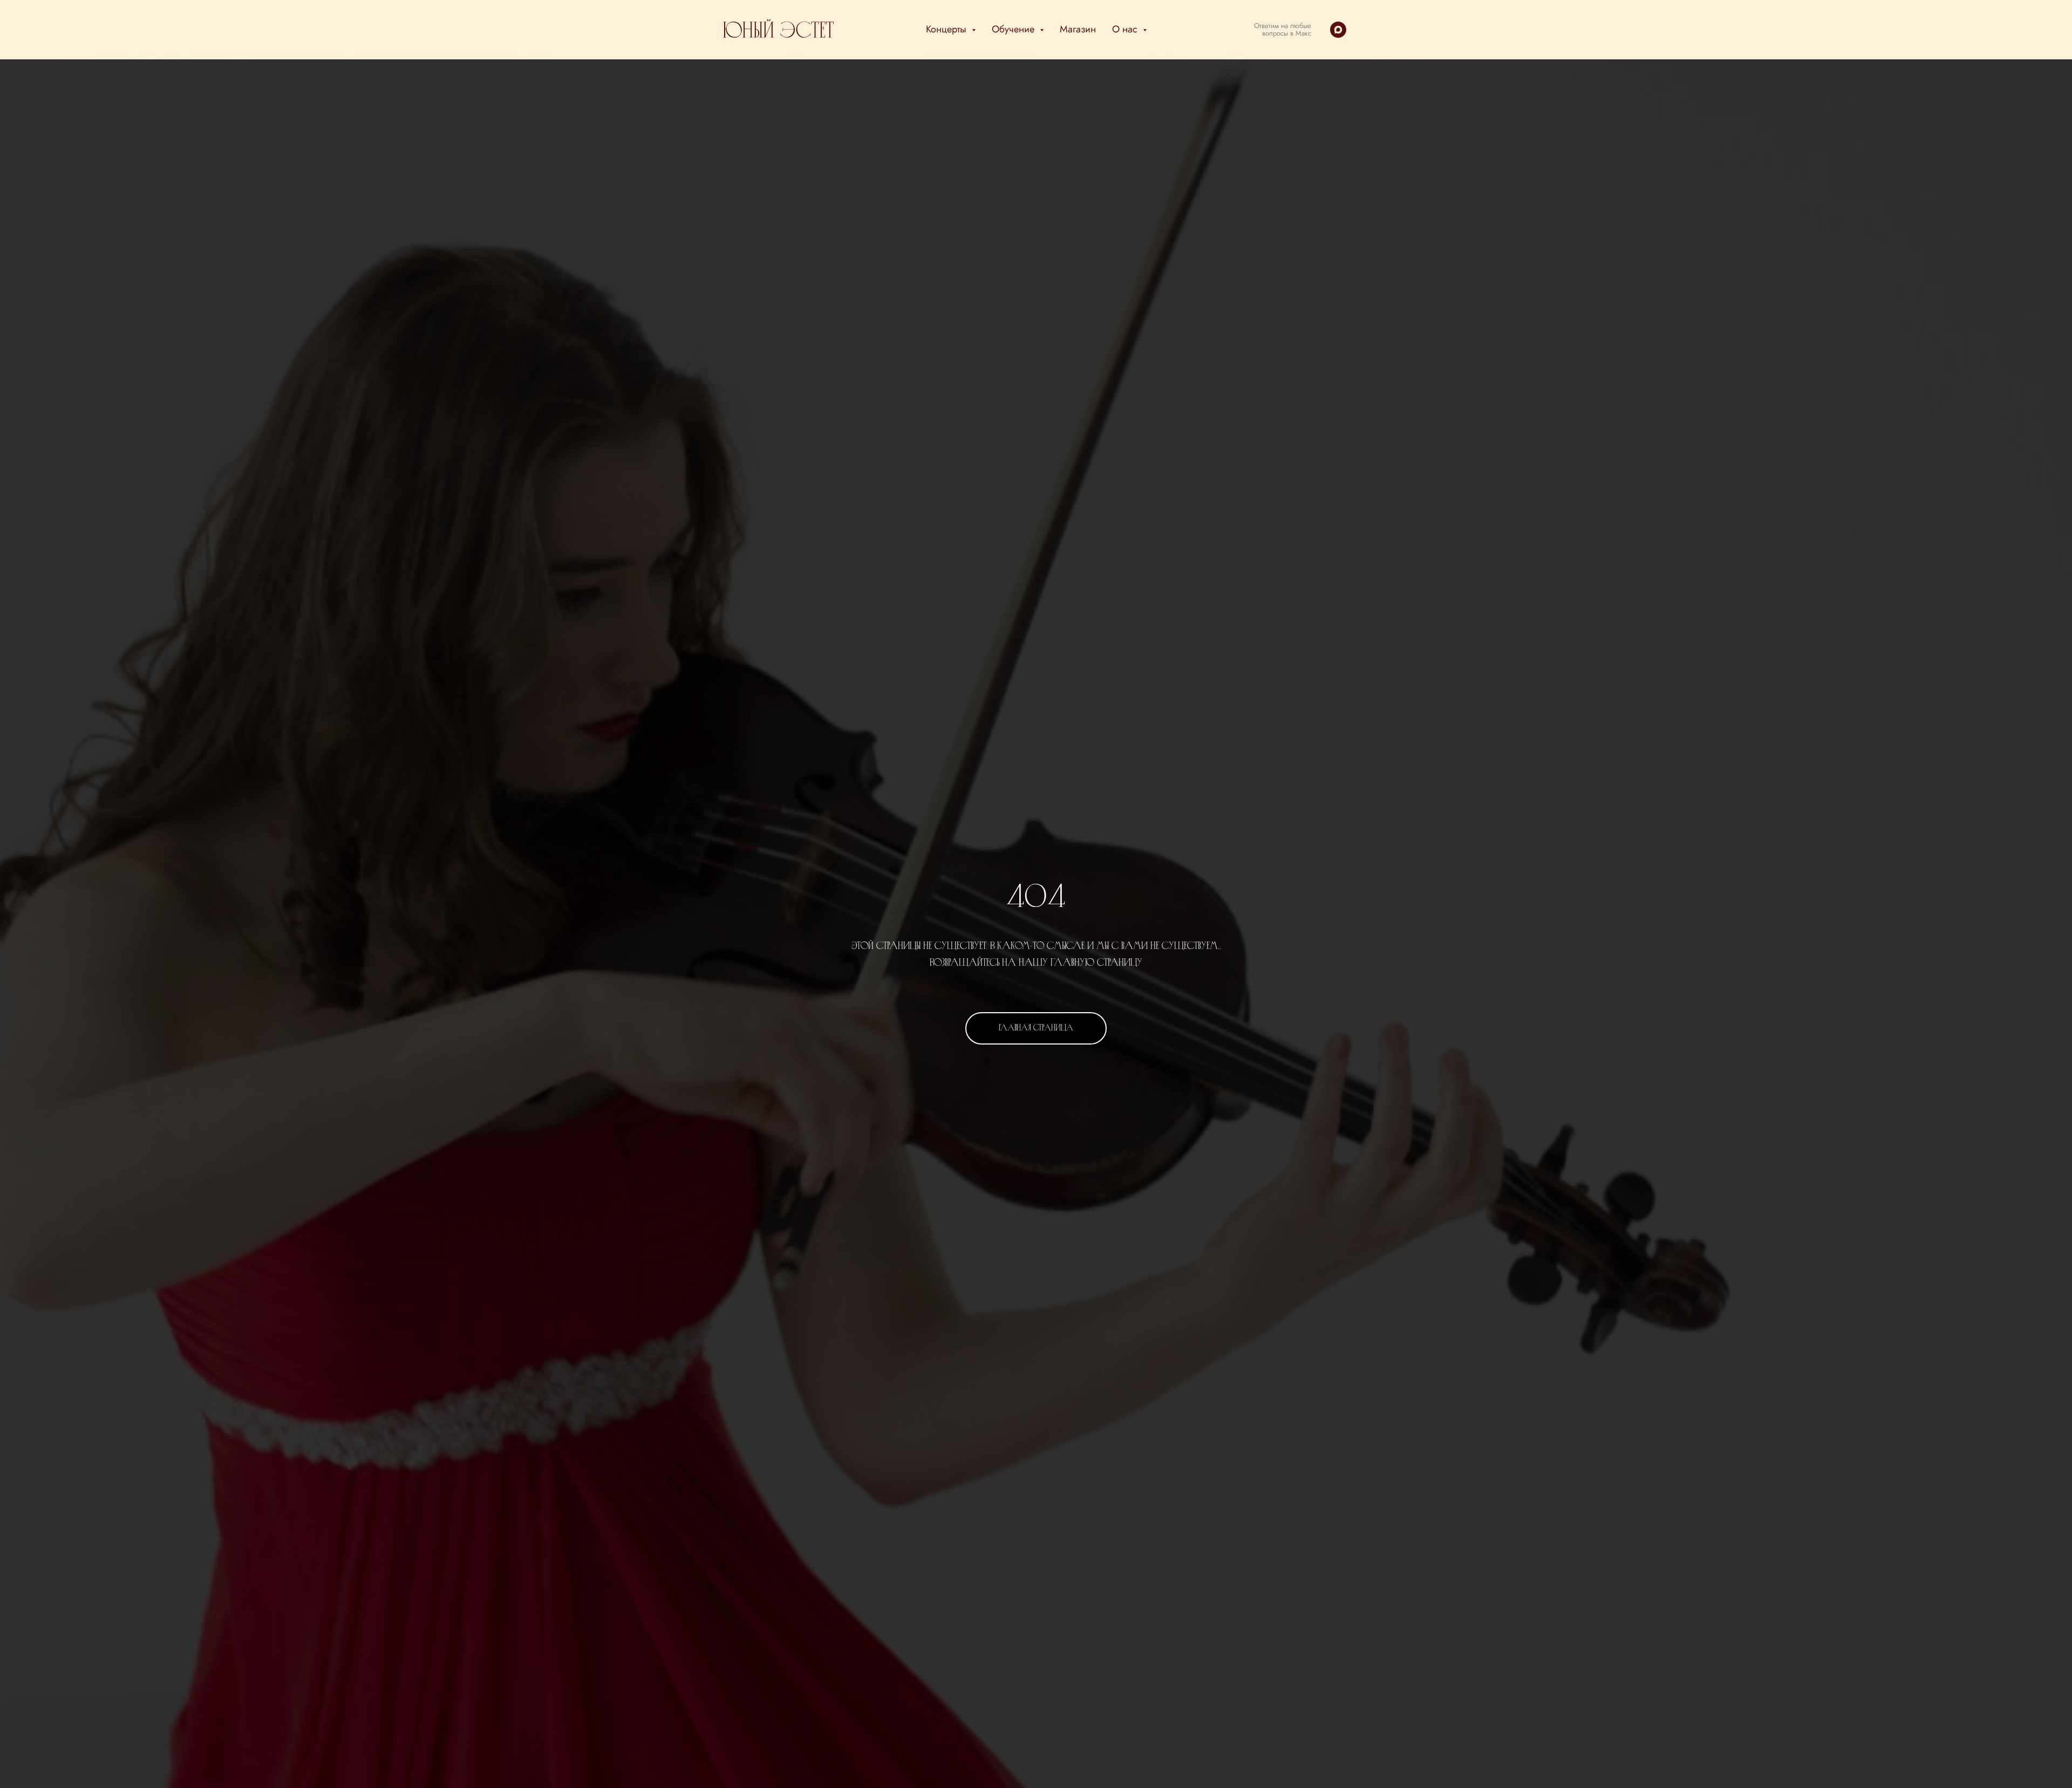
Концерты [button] (948, 29)
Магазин (1078, 29)
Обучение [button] (1014, 29)
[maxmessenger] (1338, 30)
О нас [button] (1126, 29)
